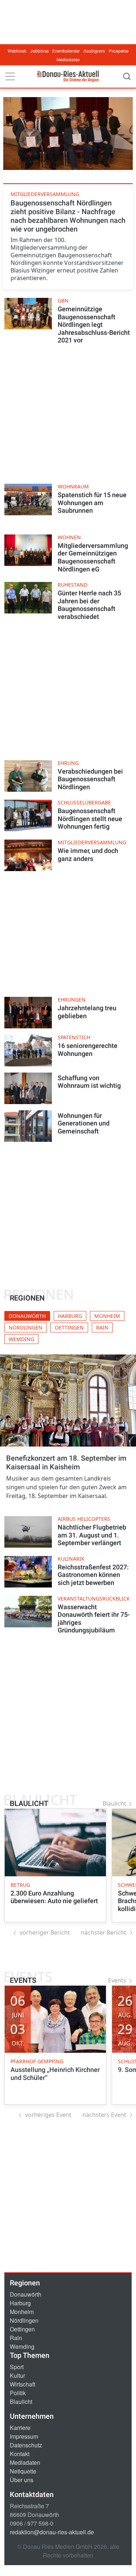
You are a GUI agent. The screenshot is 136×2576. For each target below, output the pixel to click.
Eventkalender (66, 51)
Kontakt (20, 2454)
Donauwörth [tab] (27, 1316)
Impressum (24, 2436)
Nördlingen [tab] (26, 1327)
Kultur (17, 2375)
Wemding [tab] (21, 1339)
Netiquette (23, 2471)
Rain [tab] (102, 1327)
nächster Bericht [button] (104, 1932)
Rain (16, 2338)
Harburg (20, 2303)
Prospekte (119, 51)
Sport (17, 2367)
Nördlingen (24, 2320)
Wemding (22, 2346)
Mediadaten (68, 60)
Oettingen (22, 2329)
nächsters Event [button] (104, 2115)
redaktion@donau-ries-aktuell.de (52, 2532)
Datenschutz (26, 2445)
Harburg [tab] (70, 1316)
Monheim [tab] (107, 1316)
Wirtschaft (22, 2384)
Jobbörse (39, 51)
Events (117, 1980)
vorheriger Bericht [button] (45, 1932)
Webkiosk (17, 51)
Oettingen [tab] (69, 1327)
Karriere (20, 2428)
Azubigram (94, 51)
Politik (18, 2393)
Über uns (22, 2480)
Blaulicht (114, 1803)
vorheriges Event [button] (48, 2115)
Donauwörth (26, 2294)
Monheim (22, 2312)
